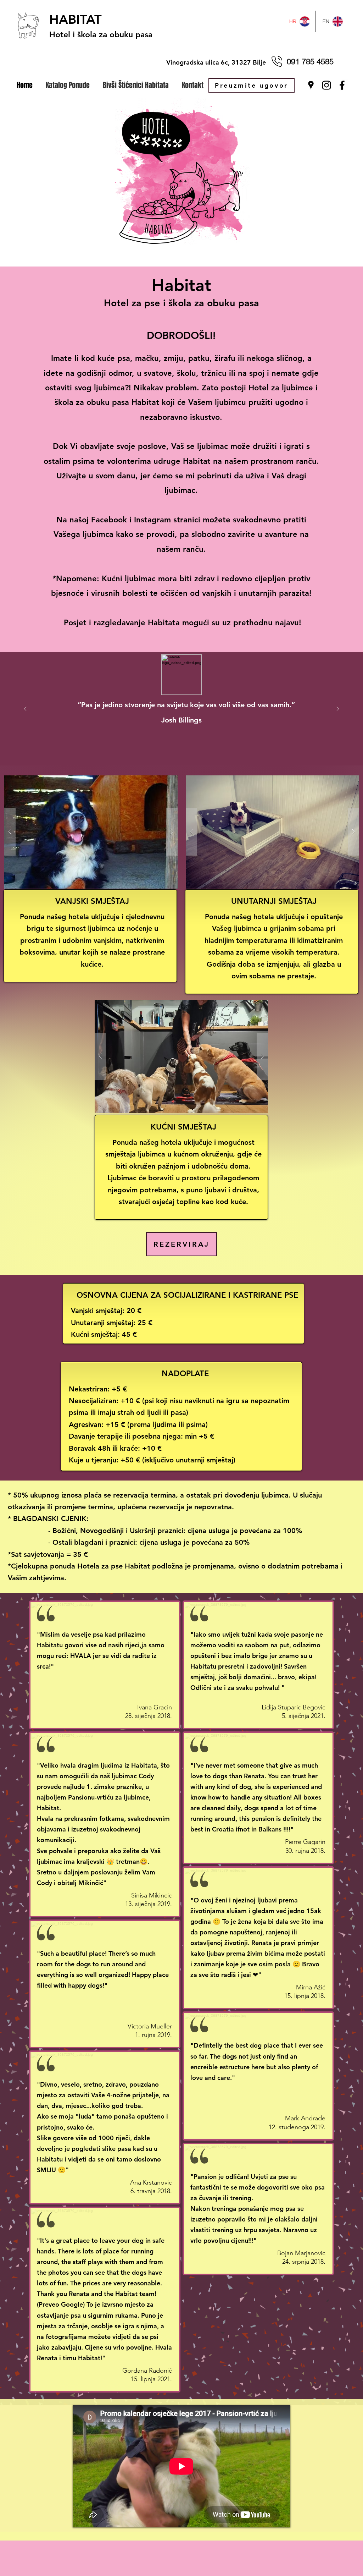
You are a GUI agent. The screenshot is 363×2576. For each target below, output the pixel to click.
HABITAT (76, 19)
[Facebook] (342, 85)
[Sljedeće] (338, 709)
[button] (69, 85)
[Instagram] (326, 85)
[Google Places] (311, 85)
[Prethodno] (25, 709)
